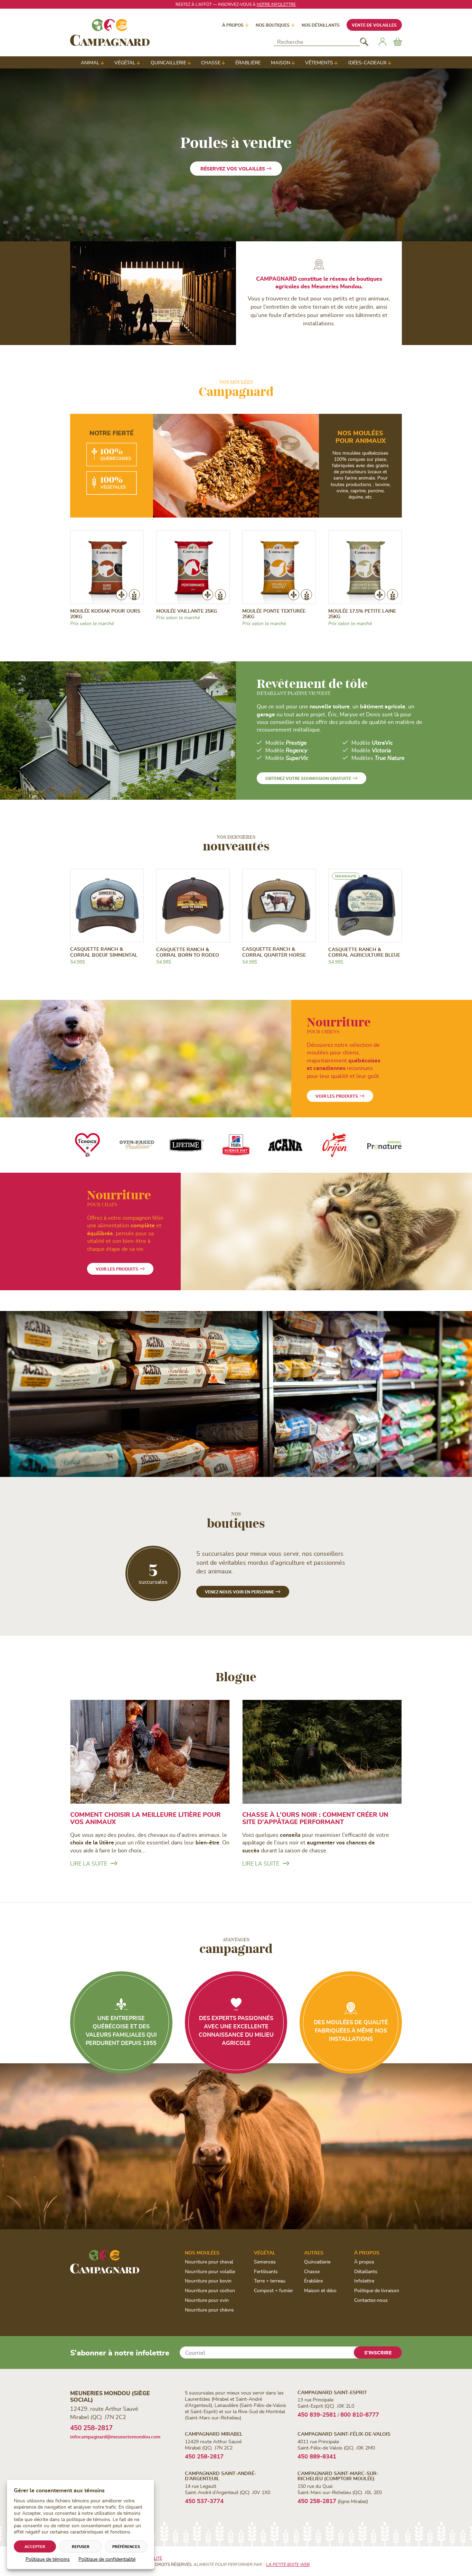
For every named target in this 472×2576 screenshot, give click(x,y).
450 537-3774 (204, 2501)
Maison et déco (320, 2290)
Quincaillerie (168, 62)
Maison (281, 62)
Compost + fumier (273, 2290)
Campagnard (236, 389)
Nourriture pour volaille (210, 2271)
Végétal (125, 62)
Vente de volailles (374, 25)
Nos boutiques (273, 25)
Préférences (126, 2546)
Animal (90, 62)
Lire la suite (89, 1863)
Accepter (35, 2546)
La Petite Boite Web (288, 2564)
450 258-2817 (91, 2428)
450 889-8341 (317, 2456)
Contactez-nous (371, 2300)
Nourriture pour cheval (209, 2262)
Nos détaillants (321, 25)
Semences (265, 2262)
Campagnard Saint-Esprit (332, 2392)
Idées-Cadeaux (367, 62)
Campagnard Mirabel (214, 2434)
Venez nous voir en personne (239, 1592)
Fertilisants (266, 2271)
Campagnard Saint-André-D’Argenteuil (221, 2476)
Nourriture (339, 1024)
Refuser (81, 2546)
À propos (233, 25)
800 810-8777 (360, 2414)
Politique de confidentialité (107, 2559)
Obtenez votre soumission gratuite (308, 778)
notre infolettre (276, 4)
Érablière (248, 62)
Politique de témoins (48, 2559)
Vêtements (319, 62)
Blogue (236, 1677)
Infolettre (364, 2281)
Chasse (211, 62)
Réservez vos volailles (233, 169)
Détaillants (366, 2271)
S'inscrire (378, 2352)
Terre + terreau (270, 2281)
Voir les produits (337, 1096)
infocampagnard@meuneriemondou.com (115, 2436)
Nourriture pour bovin (208, 2281)
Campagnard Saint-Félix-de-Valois (344, 2434)
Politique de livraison (377, 2290)
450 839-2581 (317, 2414)
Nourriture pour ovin (207, 2300)
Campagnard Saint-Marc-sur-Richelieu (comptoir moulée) (338, 2476)
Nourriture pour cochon (210, 2290)
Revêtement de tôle (312, 683)
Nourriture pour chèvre (209, 2310)
